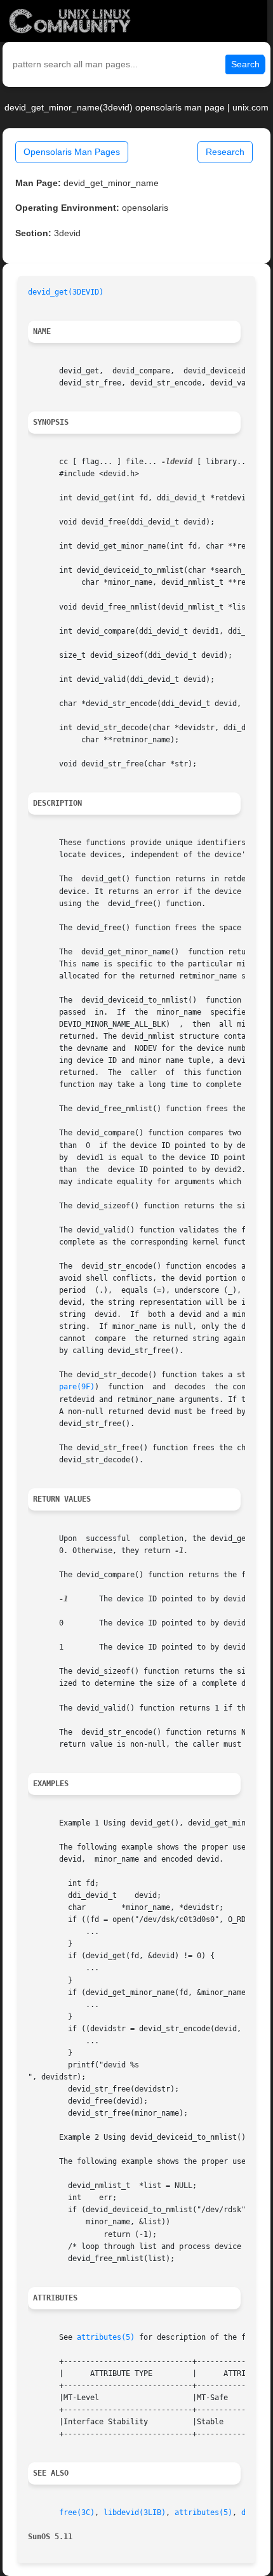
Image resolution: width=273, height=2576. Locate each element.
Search (245, 64)
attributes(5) (106, 2337)
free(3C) (77, 2513)
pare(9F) (77, 1387)
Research (225, 152)
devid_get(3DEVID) (66, 292)
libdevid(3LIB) (135, 2513)
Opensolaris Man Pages (72, 152)
